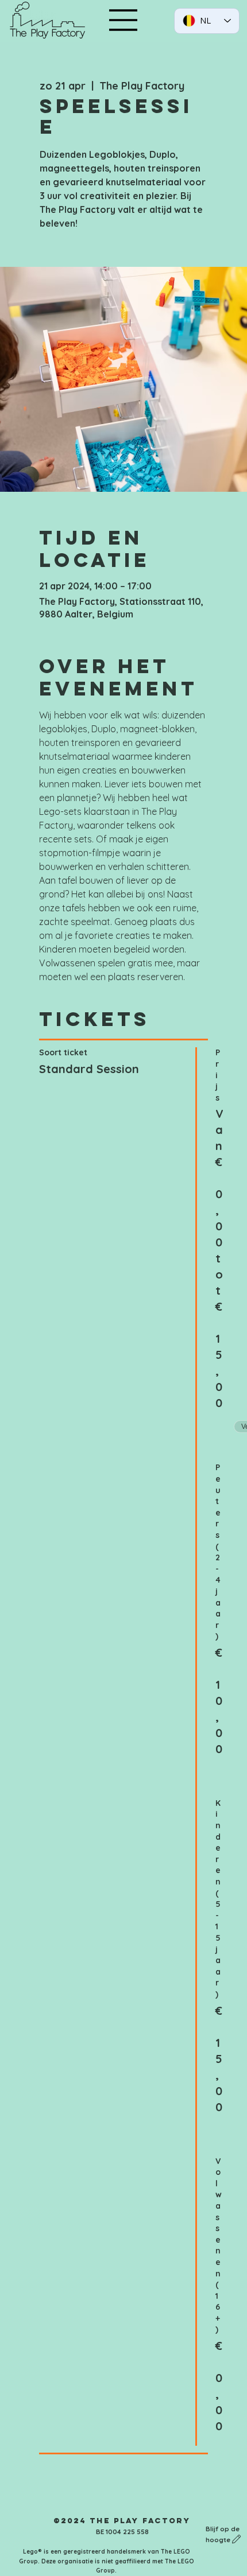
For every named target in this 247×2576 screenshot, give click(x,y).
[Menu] (123, 20)
